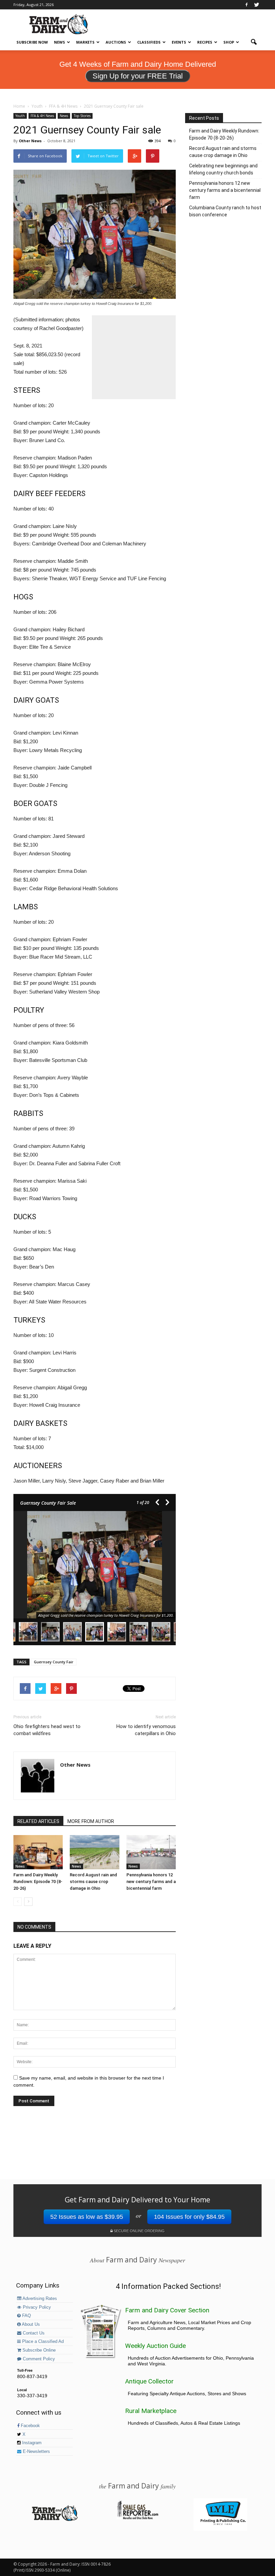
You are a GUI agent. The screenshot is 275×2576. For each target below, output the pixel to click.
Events (179, 42)
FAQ (26, 2316)
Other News (30, 141)
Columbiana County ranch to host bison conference (225, 211)
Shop (229, 42)
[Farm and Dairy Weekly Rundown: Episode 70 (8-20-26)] (38, 1852)
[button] (254, 42)
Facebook (30, 2426)
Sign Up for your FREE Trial (138, 76)
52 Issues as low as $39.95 (87, 2217)
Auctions (116, 42)
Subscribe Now (32, 42)
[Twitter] (257, 5)
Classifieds (149, 42)
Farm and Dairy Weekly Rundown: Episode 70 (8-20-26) (38, 1882)
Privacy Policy (36, 2307)
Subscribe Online (38, 2350)
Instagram (31, 2443)
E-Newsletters (36, 2452)
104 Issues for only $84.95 (189, 2217)
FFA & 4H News (42, 116)
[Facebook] (246, 5)
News (60, 42)
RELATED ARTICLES (38, 1821)
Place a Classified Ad (42, 2342)
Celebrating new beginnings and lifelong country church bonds (223, 169)
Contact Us (33, 2333)
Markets (85, 42)
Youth (20, 116)
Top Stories (82, 116)
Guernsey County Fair (54, 1662)
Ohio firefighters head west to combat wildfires (47, 1730)
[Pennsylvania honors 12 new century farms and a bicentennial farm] (151, 1852)
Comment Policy (38, 2359)
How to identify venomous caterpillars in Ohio (146, 1730)
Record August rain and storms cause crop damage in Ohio (93, 1882)
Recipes (205, 42)
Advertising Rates (39, 2299)
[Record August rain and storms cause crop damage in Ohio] (94, 1852)
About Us (30, 2324)
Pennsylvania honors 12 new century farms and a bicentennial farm (151, 1882)
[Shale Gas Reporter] (137, 2518)
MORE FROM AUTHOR (91, 1821)
